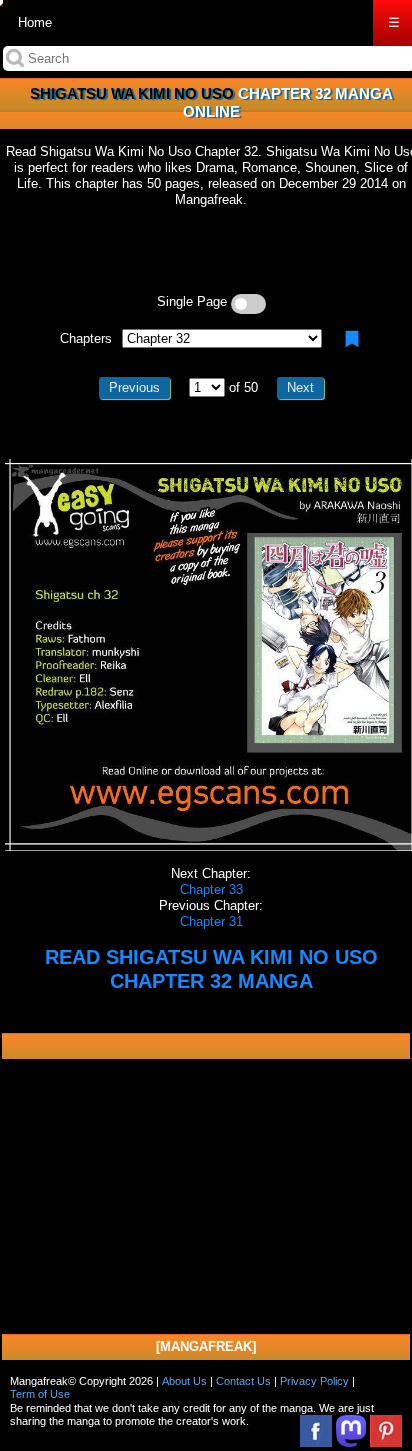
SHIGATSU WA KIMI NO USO (132, 93)
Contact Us (243, 1381)
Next (300, 387)
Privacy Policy (314, 1381)
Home (35, 22)
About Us (184, 1381)
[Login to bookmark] (352, 339)
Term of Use (40, 1394)
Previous (134, 387)
